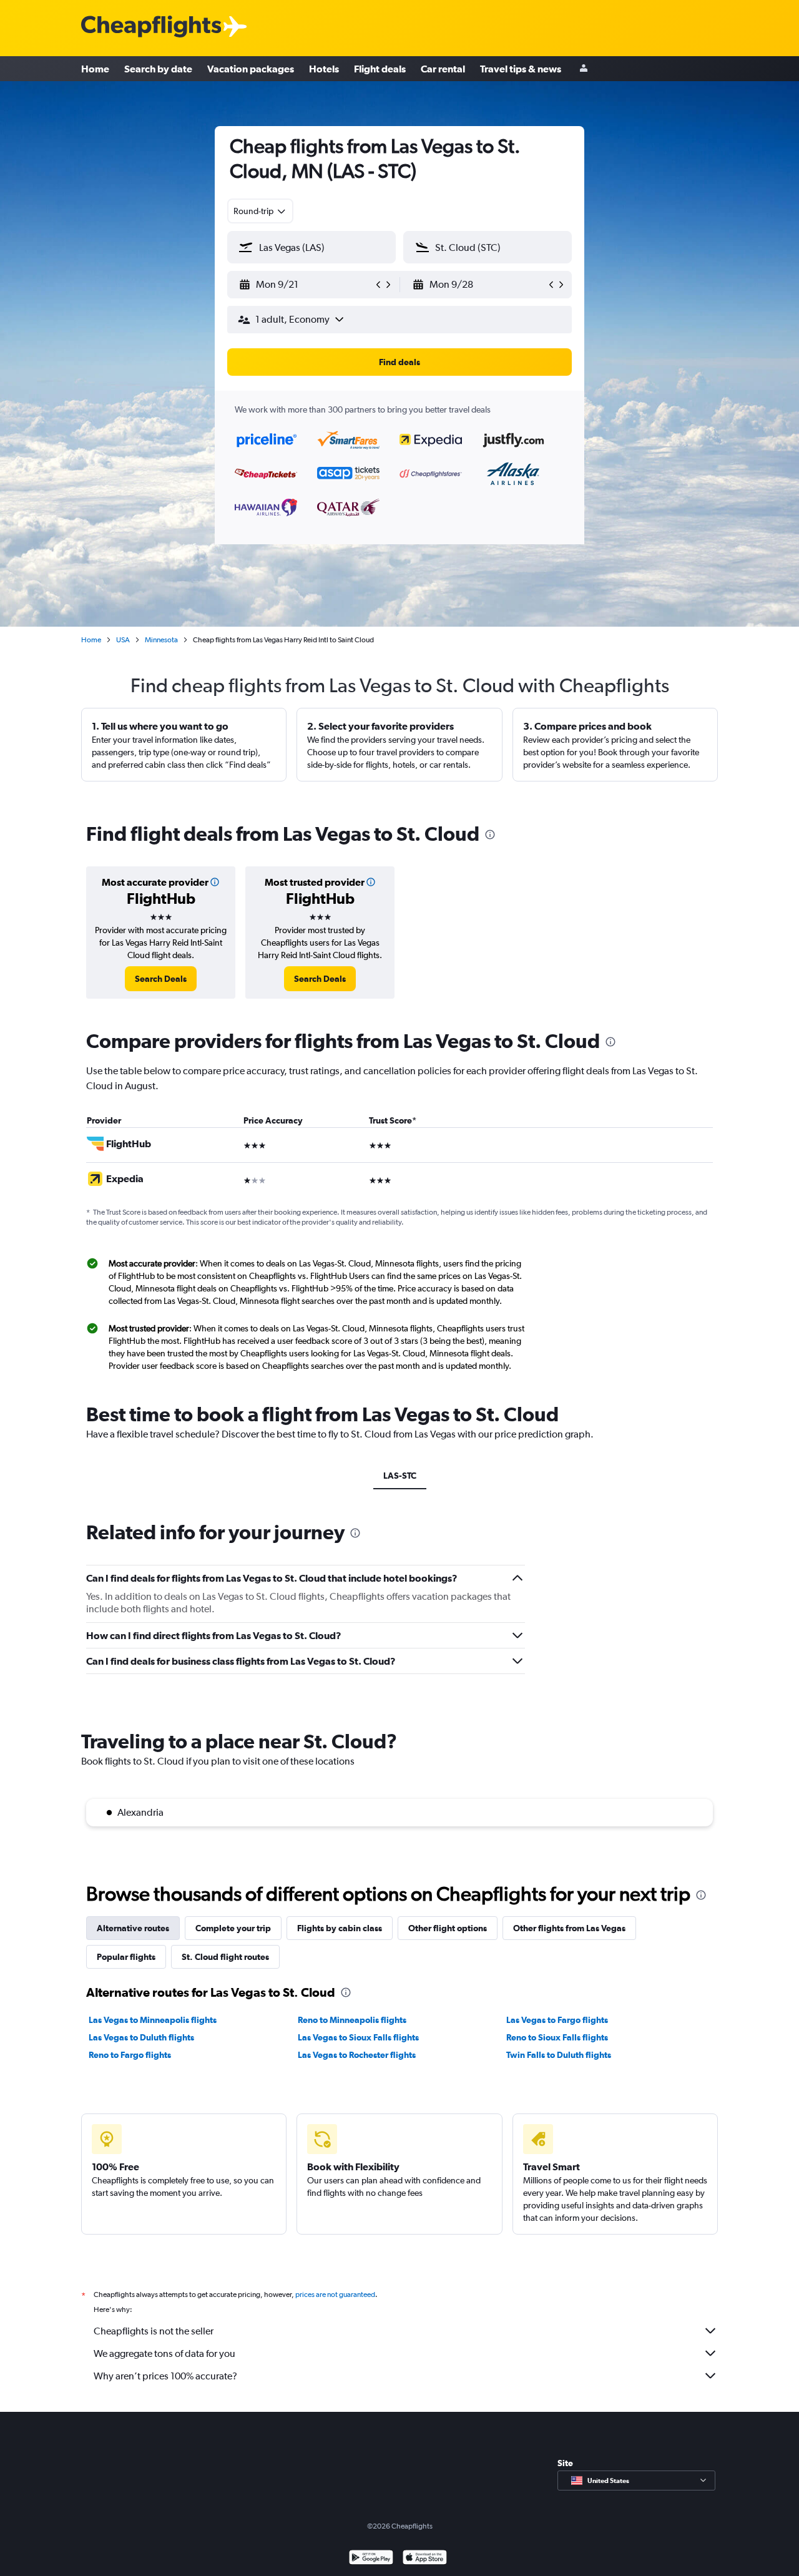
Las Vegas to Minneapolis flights (153, 2020)
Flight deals (380, 69)
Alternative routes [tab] (133, 1928)
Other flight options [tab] (448, 1928)
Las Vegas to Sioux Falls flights (358, 2037)
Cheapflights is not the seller (154, 2331)
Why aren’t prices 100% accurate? (165, 2376)
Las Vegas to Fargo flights (557, 2020)
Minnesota (161, 640)
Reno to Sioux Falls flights (557, 2037)
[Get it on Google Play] (371, 2559)
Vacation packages (251, 69)
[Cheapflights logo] (151, 27)
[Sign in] (584, 69)
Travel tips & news (521, 69)
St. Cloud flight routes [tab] (225, 1957)
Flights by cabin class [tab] (340, 1928)
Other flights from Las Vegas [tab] (569, 1928)
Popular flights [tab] (126, 1957)
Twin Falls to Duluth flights (559, 2055)
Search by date (158, 69)
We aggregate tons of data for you (164, 2353)
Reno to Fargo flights (130, 2055)
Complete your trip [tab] (233, 1928)
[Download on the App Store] (425, 2559)
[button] (306, 285)
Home (95, 69)
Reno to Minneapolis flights (352, 2020)
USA (123, 640)
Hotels (324, 69)
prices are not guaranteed (335, 2294)
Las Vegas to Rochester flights (357, 2055)
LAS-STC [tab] (400, 1476)
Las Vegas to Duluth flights (141, 2037)
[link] (161, 979)
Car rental (443, 69)
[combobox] (260, 211)
